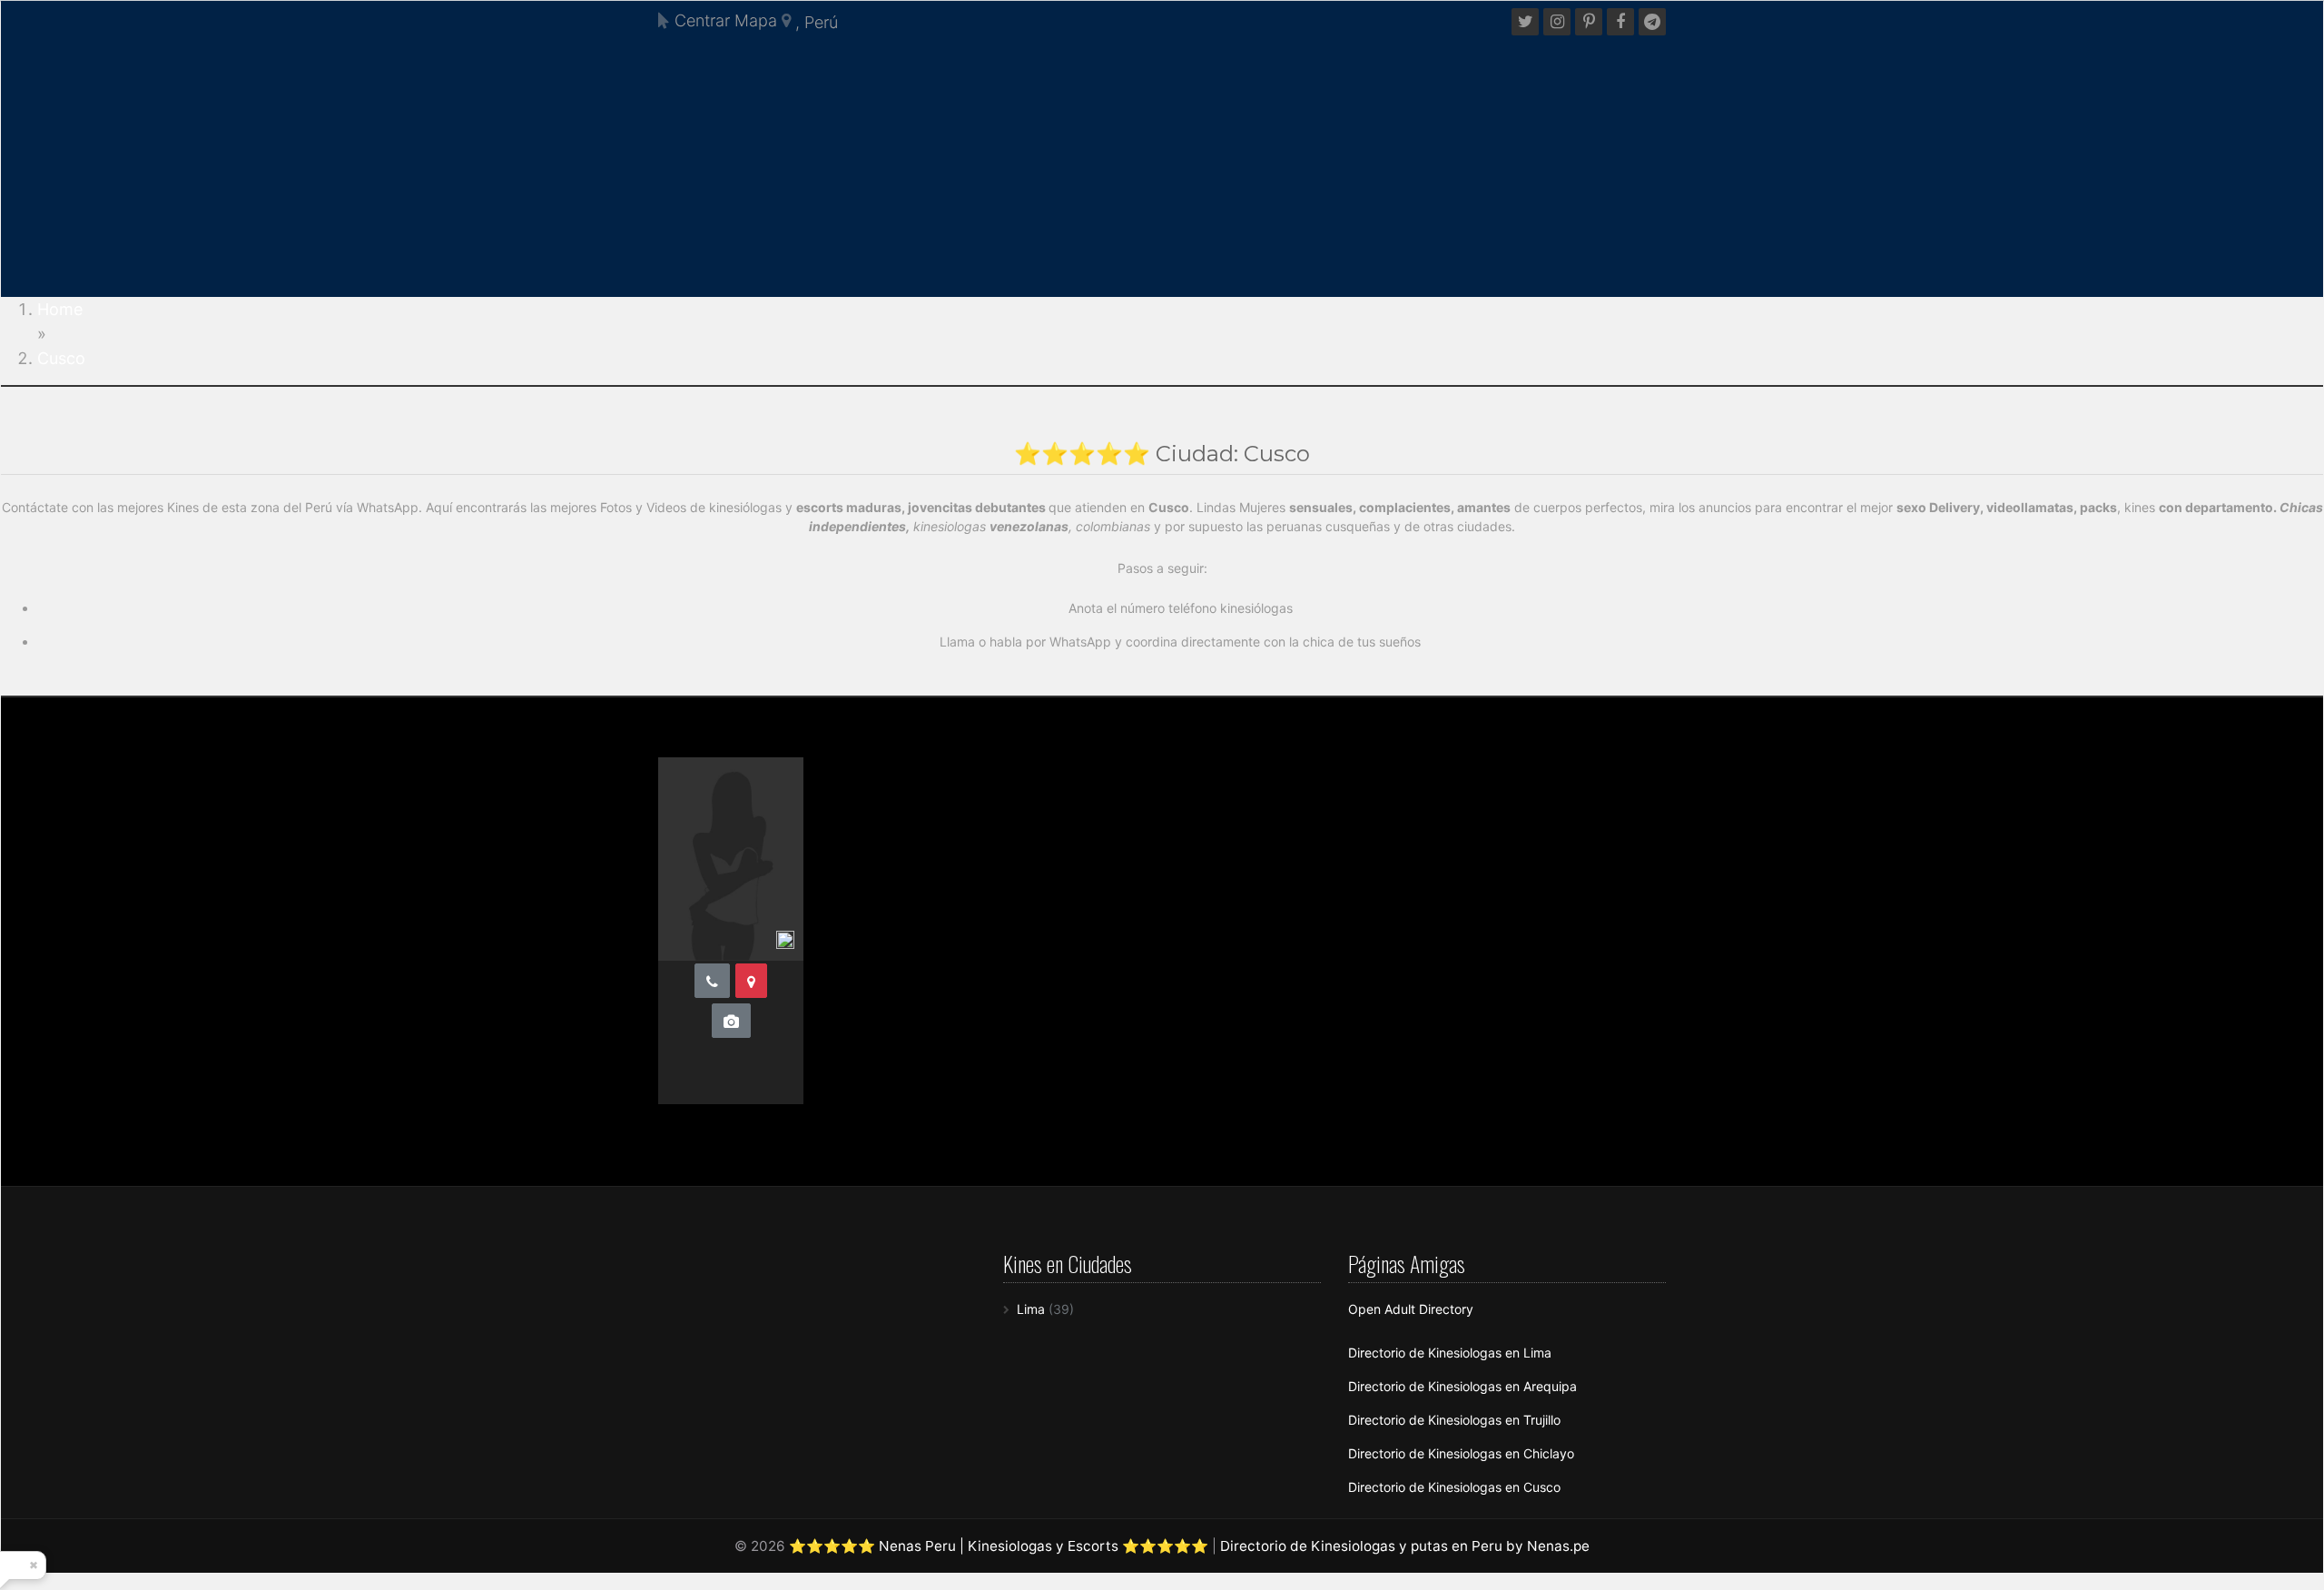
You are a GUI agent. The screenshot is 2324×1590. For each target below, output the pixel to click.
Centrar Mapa (724, 20)
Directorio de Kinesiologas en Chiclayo (1461, 1453)
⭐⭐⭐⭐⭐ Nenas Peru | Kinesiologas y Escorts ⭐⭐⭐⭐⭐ (999, 1546)
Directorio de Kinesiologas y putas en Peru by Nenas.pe (1405, 1546)
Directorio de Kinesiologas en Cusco (1454, 1487)
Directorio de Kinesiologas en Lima (1450, 1353)
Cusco (61, 358)
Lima (1031, 1309)
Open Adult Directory (1411, 1309)
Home (60, 309)
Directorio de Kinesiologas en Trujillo (1454, 1420)
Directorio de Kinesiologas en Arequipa (1462, 1386)
